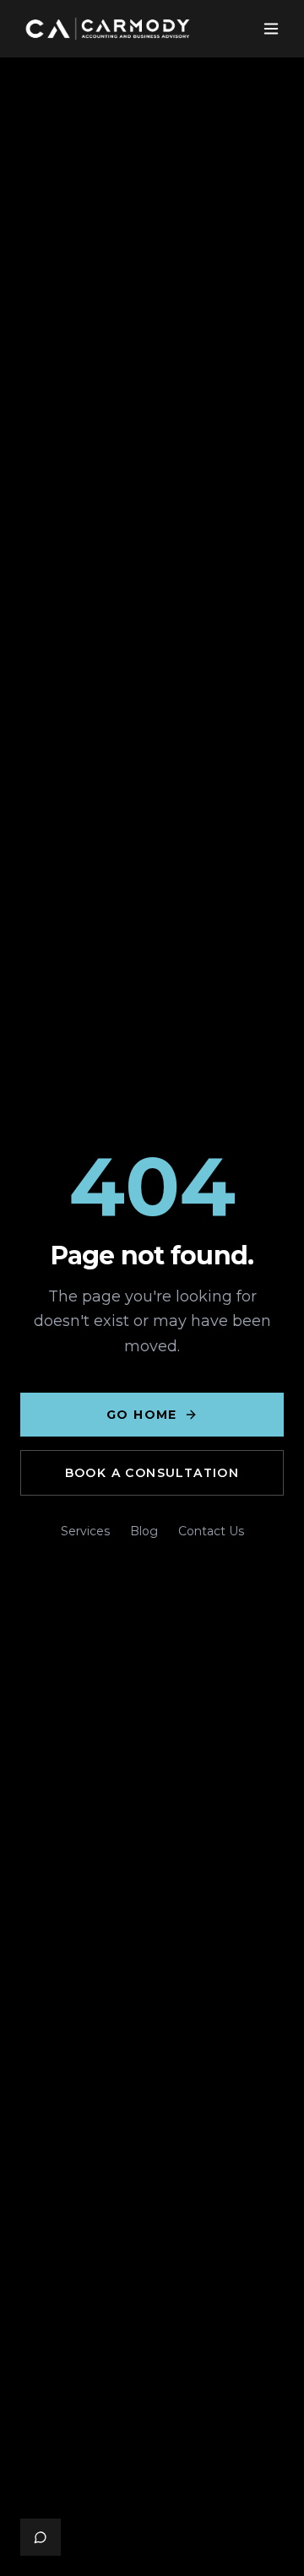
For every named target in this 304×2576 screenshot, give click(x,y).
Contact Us (211, 1531)
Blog (144, 1531)
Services (85, 1531)
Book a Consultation (152, 1473)
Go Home (142, 1415)
